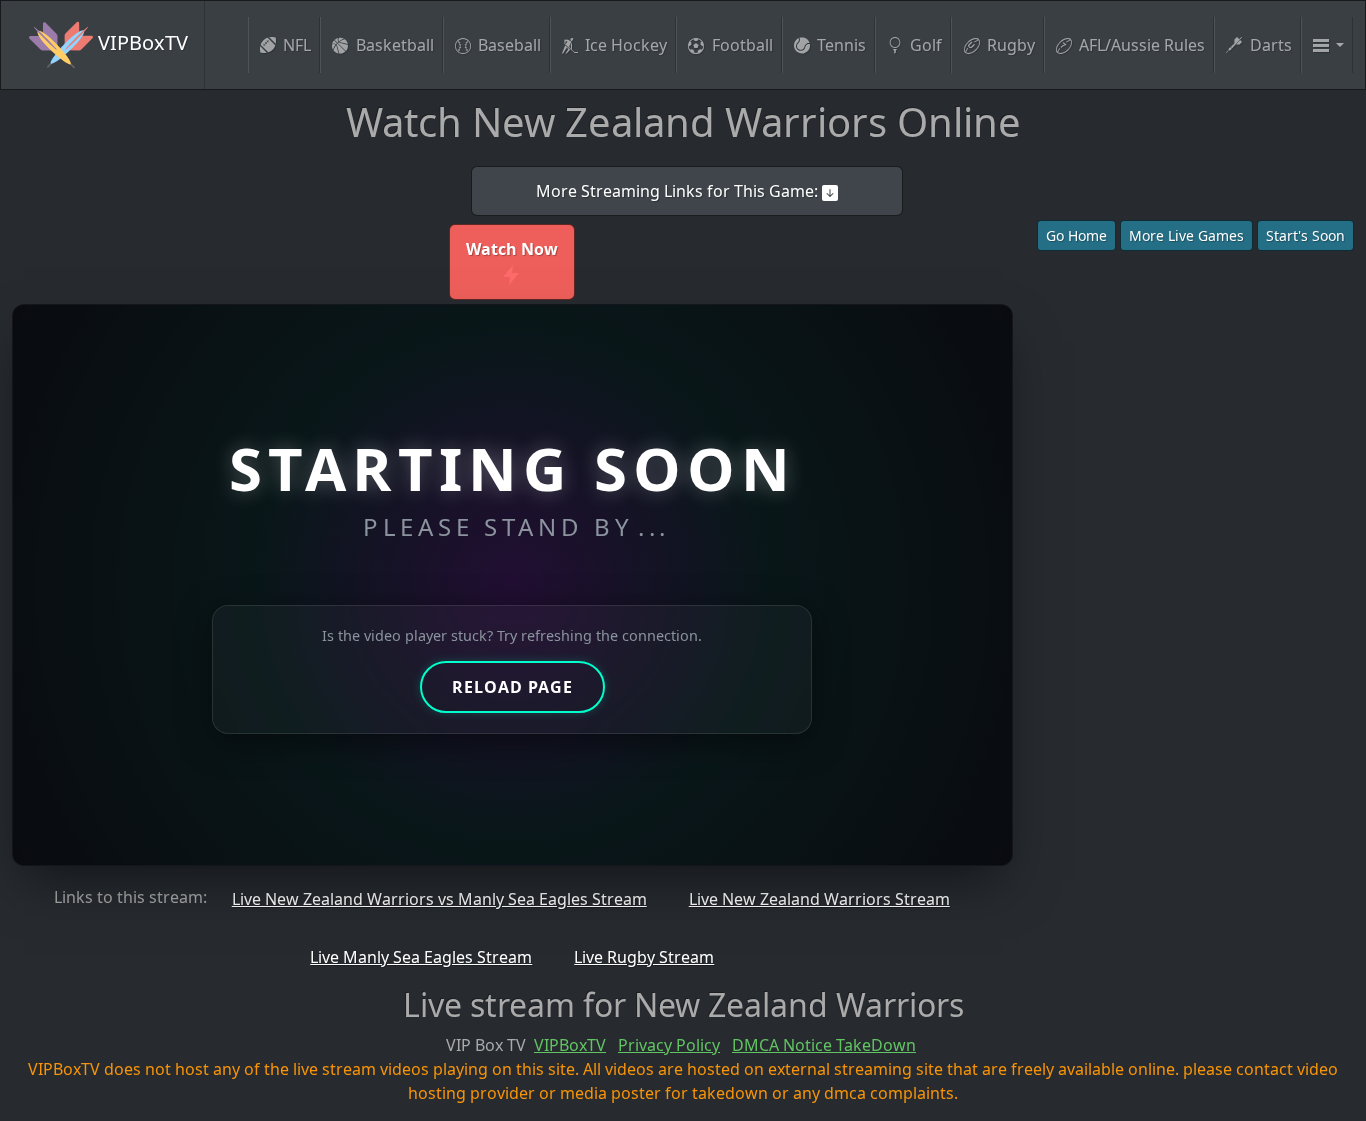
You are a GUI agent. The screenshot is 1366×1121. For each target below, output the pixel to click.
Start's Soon (1305, 235)
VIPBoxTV (140, 42)
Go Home (1076, 235)
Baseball (509, 45)
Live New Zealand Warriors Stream (819, 899)
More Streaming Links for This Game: (679, 191)
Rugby (1011, 45)
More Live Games (1186, 235)
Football (742, 45)
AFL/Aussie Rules (1142, 45)
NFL (297, 45)
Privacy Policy (669, 1045)
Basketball (395, 45)
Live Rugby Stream (644, 957)
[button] (1327, 45)
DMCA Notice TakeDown (824, 1045)
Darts (1271, 45)
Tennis (841, 45)
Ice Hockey (626, 45)
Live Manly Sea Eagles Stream (421, 957)
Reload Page (512, 687)
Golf (926, 45)
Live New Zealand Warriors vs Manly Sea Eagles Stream (439, 899)
